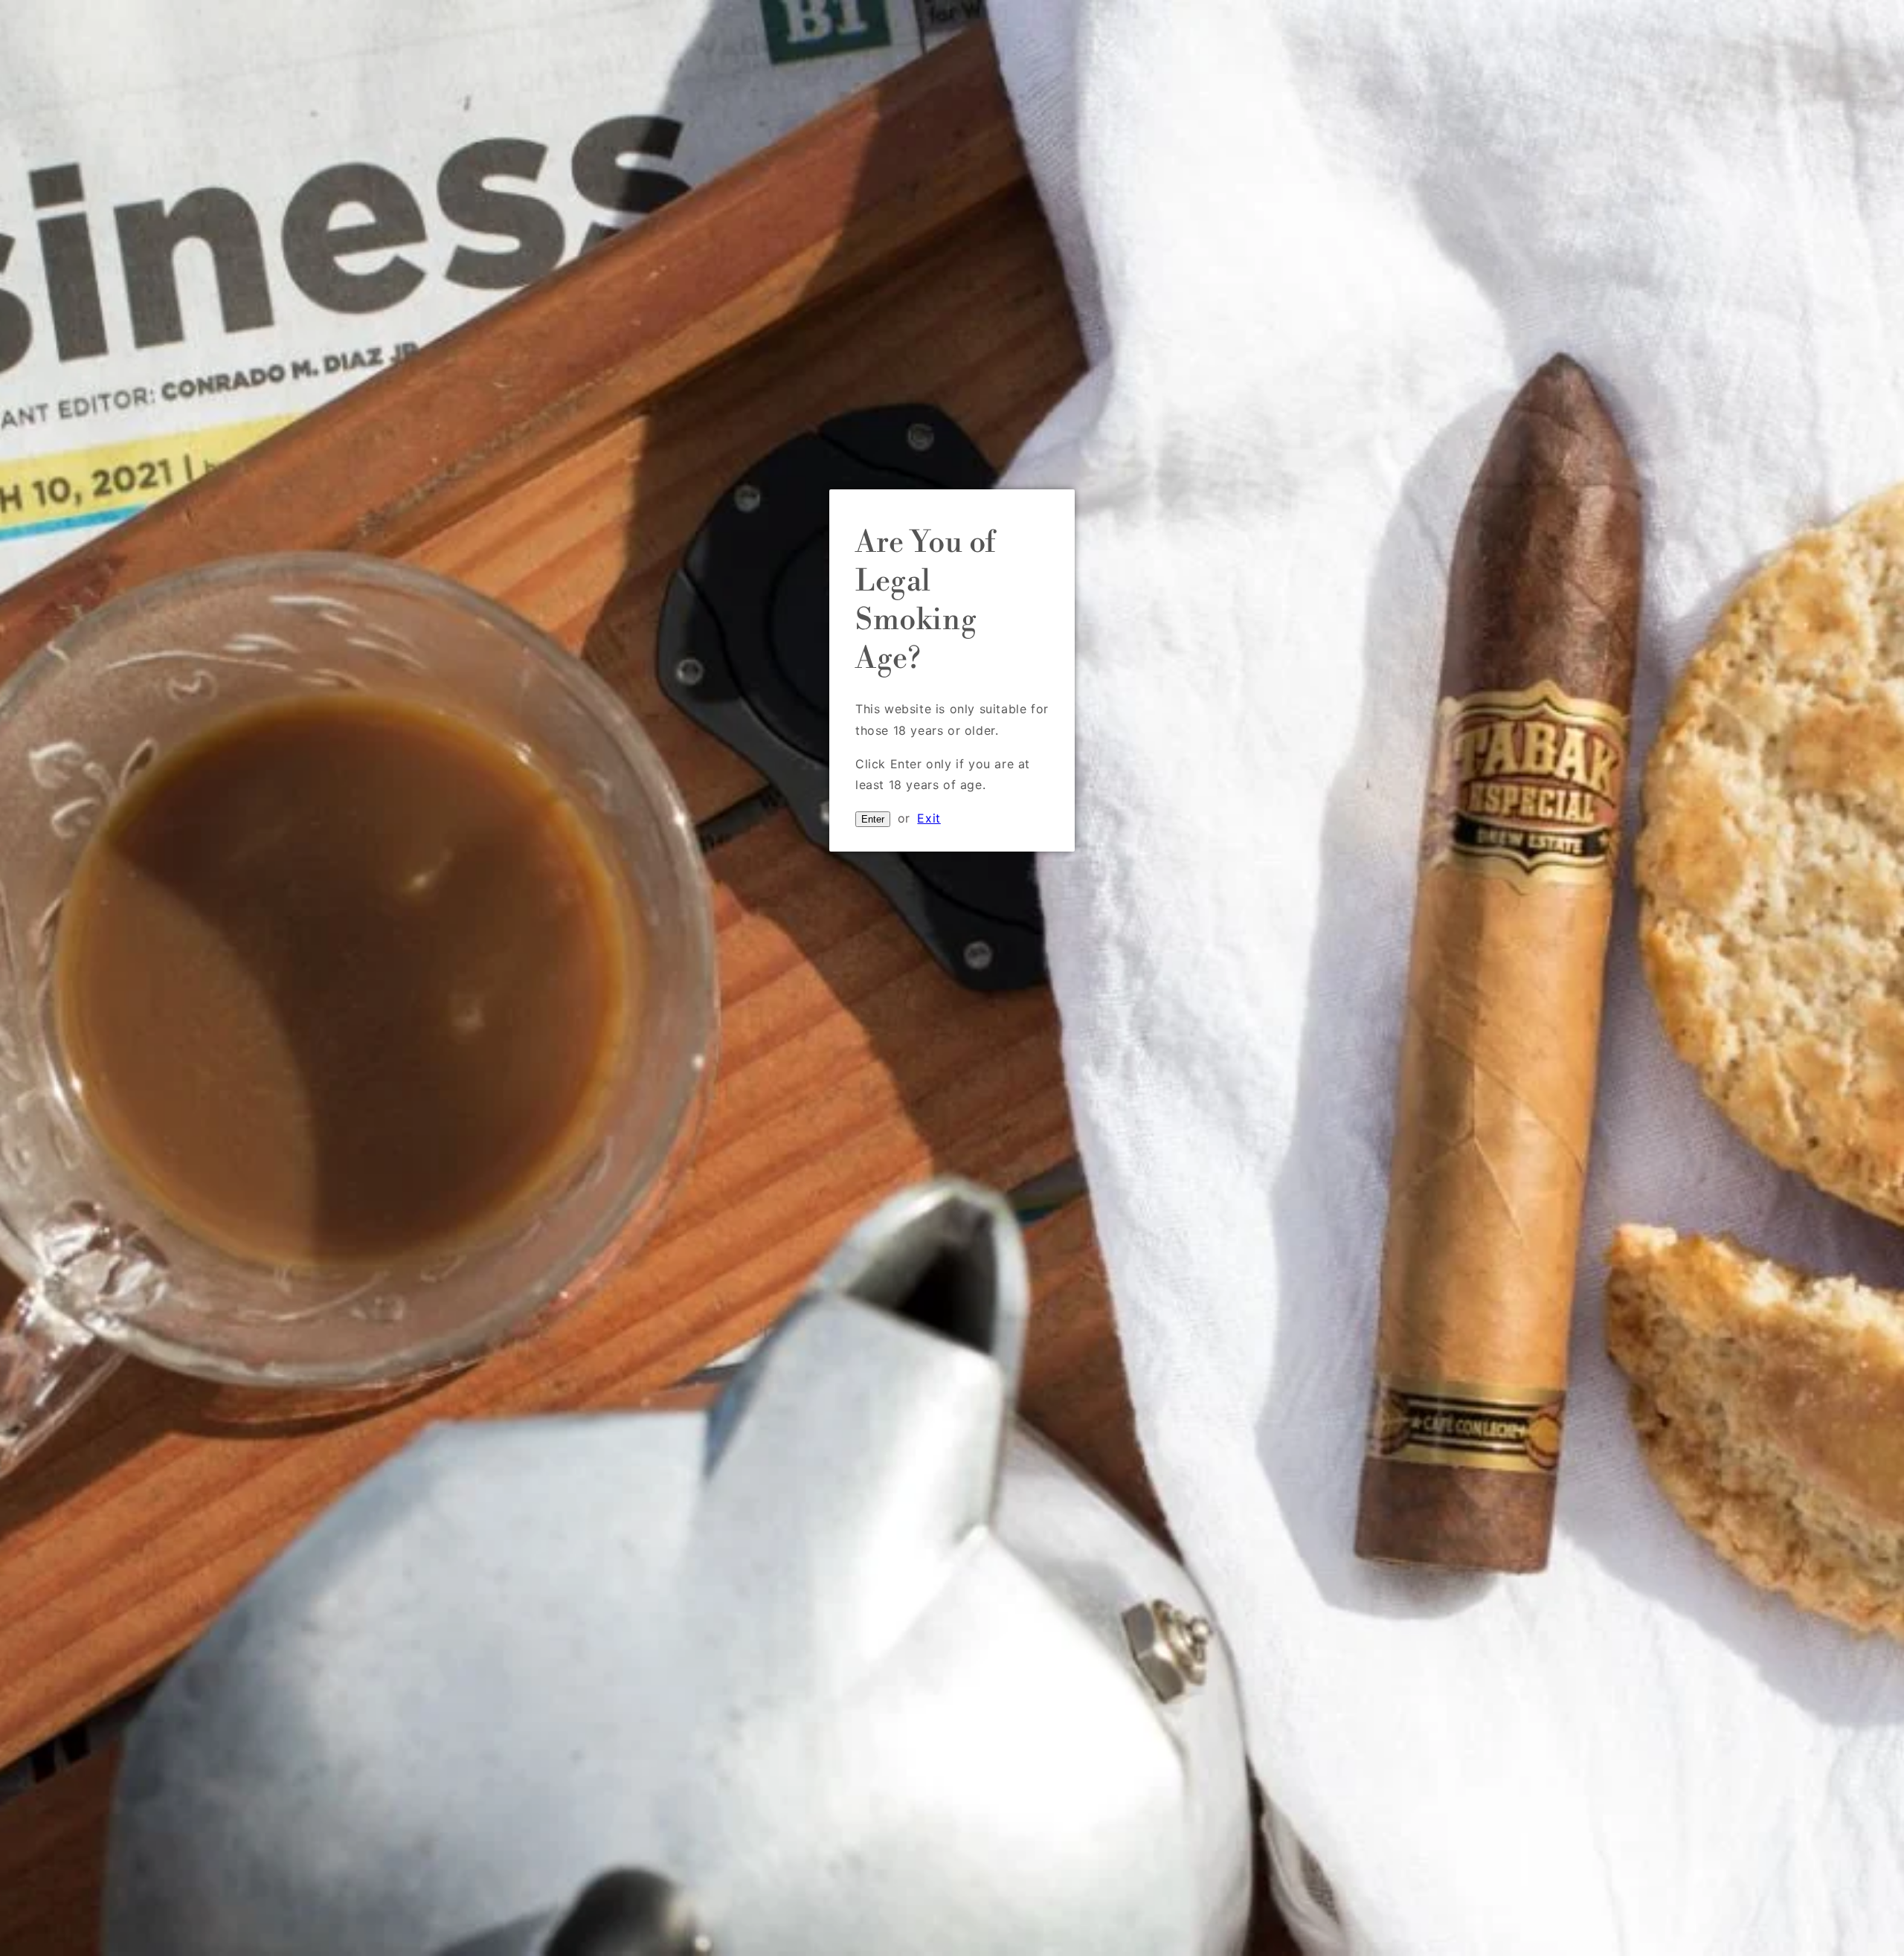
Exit (929, 818)
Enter (873, 819)
